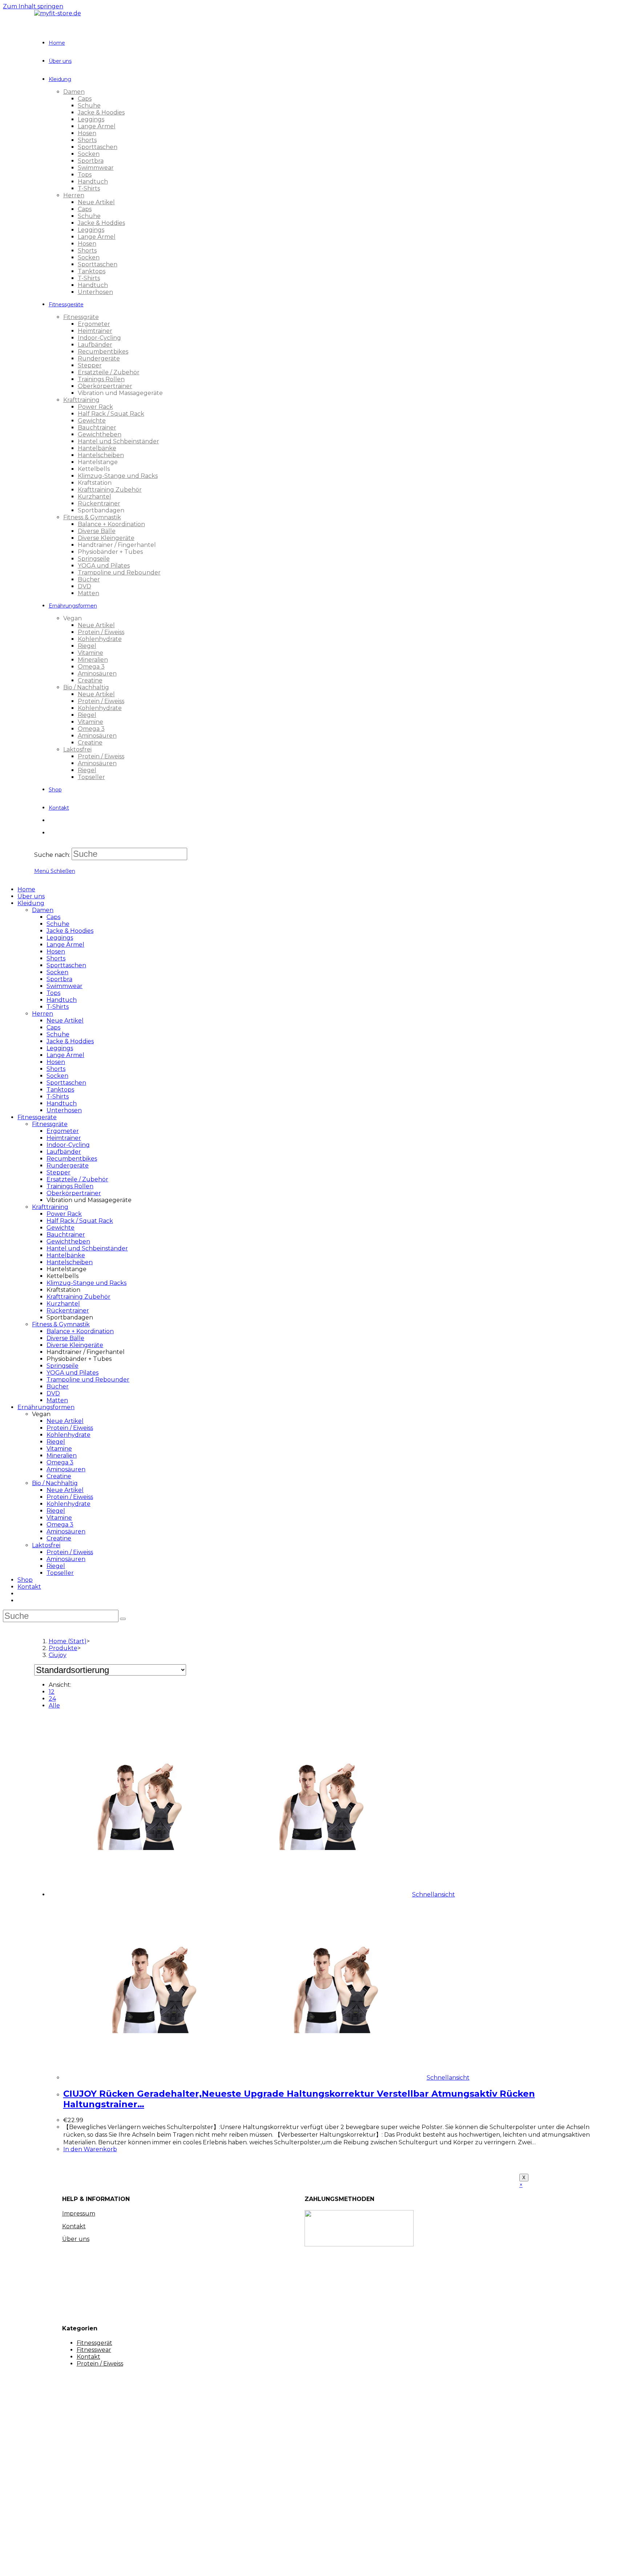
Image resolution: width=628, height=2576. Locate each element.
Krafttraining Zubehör (78, 1297)
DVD (53, 1393)
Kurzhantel (63, 1304)
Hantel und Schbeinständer (87, 1248)
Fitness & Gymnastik (61, 1324)
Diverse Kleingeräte (75, 1345)
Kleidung (31, 903)
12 (52, 1692)
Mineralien (62, 1456)
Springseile (63, 1366)
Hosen (56, 952)
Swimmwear (65, 986)
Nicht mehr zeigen (135, 2564)
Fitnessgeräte (37, 1117)
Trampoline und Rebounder (88, 1380)
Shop (25, 1580)
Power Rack (64, 1214)
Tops (53, 993)
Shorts (56, 958)
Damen (43, 910)
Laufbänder (64, 1152)
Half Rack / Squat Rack (80, 1221)
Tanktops (60, 1090)
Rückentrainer (68, 1311)
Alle (54, 1706)
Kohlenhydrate (69, 1435)
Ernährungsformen (46, 1407)
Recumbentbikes (72, 1159)
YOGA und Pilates (73, 1373)
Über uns (31, 896)
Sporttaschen (66, 965)
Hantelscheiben (70, 1262)
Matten (57, 1400)
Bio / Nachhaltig (55, 1483)
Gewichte (61, 1228)
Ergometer (63, 1131)
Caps (53, 917)
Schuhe (58, 924)
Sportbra (59, 979)
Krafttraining (50, 1207)
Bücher (58, 1386)
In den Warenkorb (90, 2149)
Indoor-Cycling (68, 1145)
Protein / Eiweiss (70, 1428)
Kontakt (29, 1587)
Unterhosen (64, 1110)
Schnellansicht (434, 1894)
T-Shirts (58, 1007)
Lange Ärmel (65, 945)
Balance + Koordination (80, 1331)
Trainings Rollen (70, 1186)
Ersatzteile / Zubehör (77, 1179)
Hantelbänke (66, 1255)
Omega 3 (60, 1462)
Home (26, 889)
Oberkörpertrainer (74, 1193)
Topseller (60, 1573)
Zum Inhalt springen (33, 6)
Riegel (56, 1442)
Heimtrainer (64, 1138)
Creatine (59, 1476)
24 (52, 1699)
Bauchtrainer (66, 1235)
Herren (43, 1014)
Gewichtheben (68, 1241)
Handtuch (62, 1000)
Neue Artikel (65, 1021)
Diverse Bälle (65, 1338)
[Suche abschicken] (123, 1619)
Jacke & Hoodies (70, 931)
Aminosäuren (66, 1469)
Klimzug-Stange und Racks (86, 1283)
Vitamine (59, 1449)
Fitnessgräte (50, 1124)
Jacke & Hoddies (70, 1041)
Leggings (60, 938)
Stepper (59, 1172)
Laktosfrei (46, 1545)
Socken (57, 972)
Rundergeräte (68, 1166)
